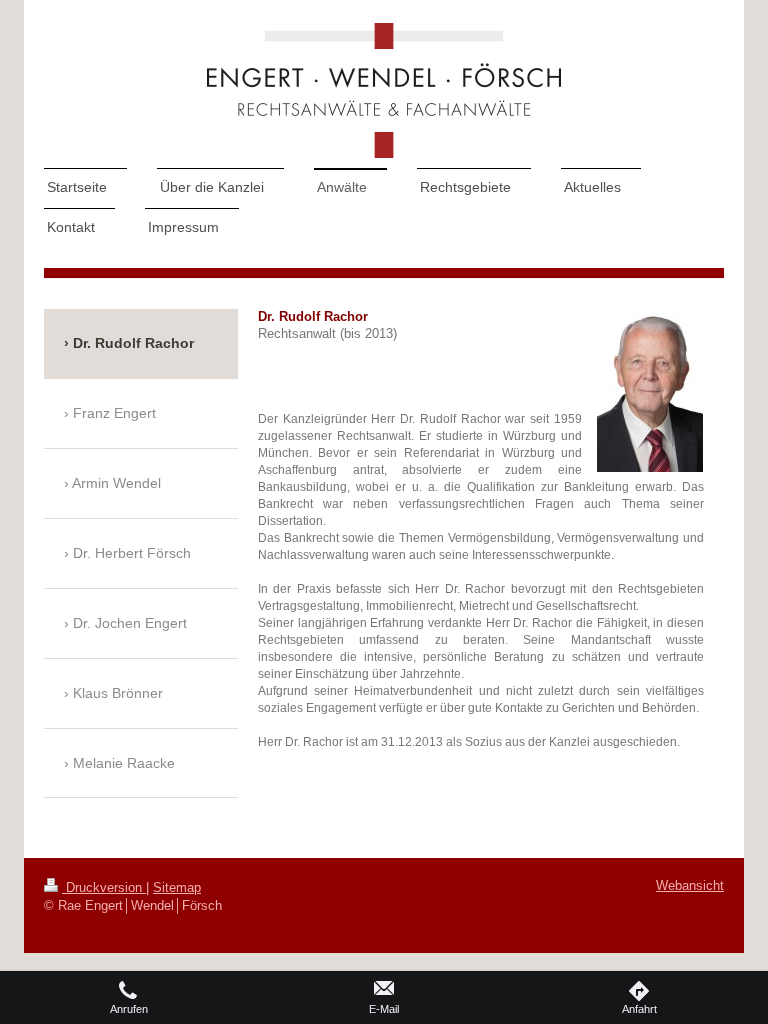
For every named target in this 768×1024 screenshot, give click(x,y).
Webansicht (690, 886)
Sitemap (177, 888)
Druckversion (104, 888)
